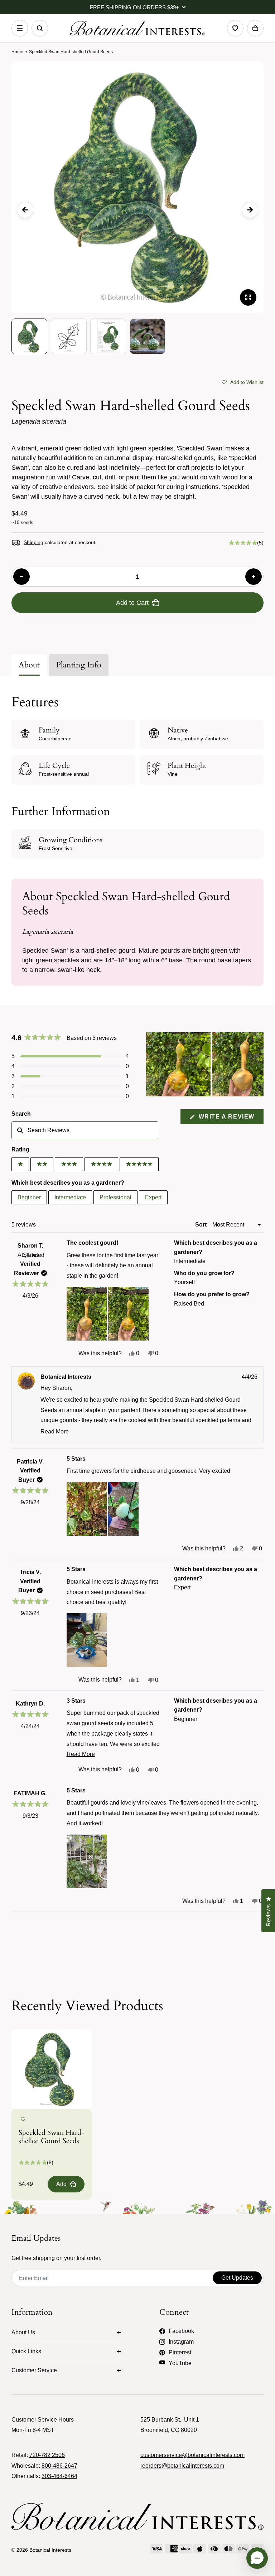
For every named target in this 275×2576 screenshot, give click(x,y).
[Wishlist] (235, 28)
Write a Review (230, 1119)
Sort (202, 1225)
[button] (243, 381)
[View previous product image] (25, 210)
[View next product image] (250, 210)
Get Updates (237, 2278)
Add (61, 2184)
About (29, 665)
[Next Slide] (258, 1064)
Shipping (33, 542)
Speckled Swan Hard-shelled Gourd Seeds (52, 2137)
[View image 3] (108, 336)
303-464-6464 (59, 2476)
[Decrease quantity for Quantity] (21, 577)
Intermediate (70, 1197)
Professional (115, 1197)
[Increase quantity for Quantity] (254, 577)
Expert (153, 1197)
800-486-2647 (59, 2466)
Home (17, 52)
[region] (205, 1064)
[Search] (40, 28)
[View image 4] (148, 336)
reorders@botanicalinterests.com (182, 2466)
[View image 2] (69, 336)
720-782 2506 (47, 2455)
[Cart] (255, 28)
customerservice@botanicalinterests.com (192, 2455)
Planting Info (79, 665)
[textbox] (85, 1130)
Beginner (29, 1197)
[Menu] (20, 28)
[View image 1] (29, 336)
